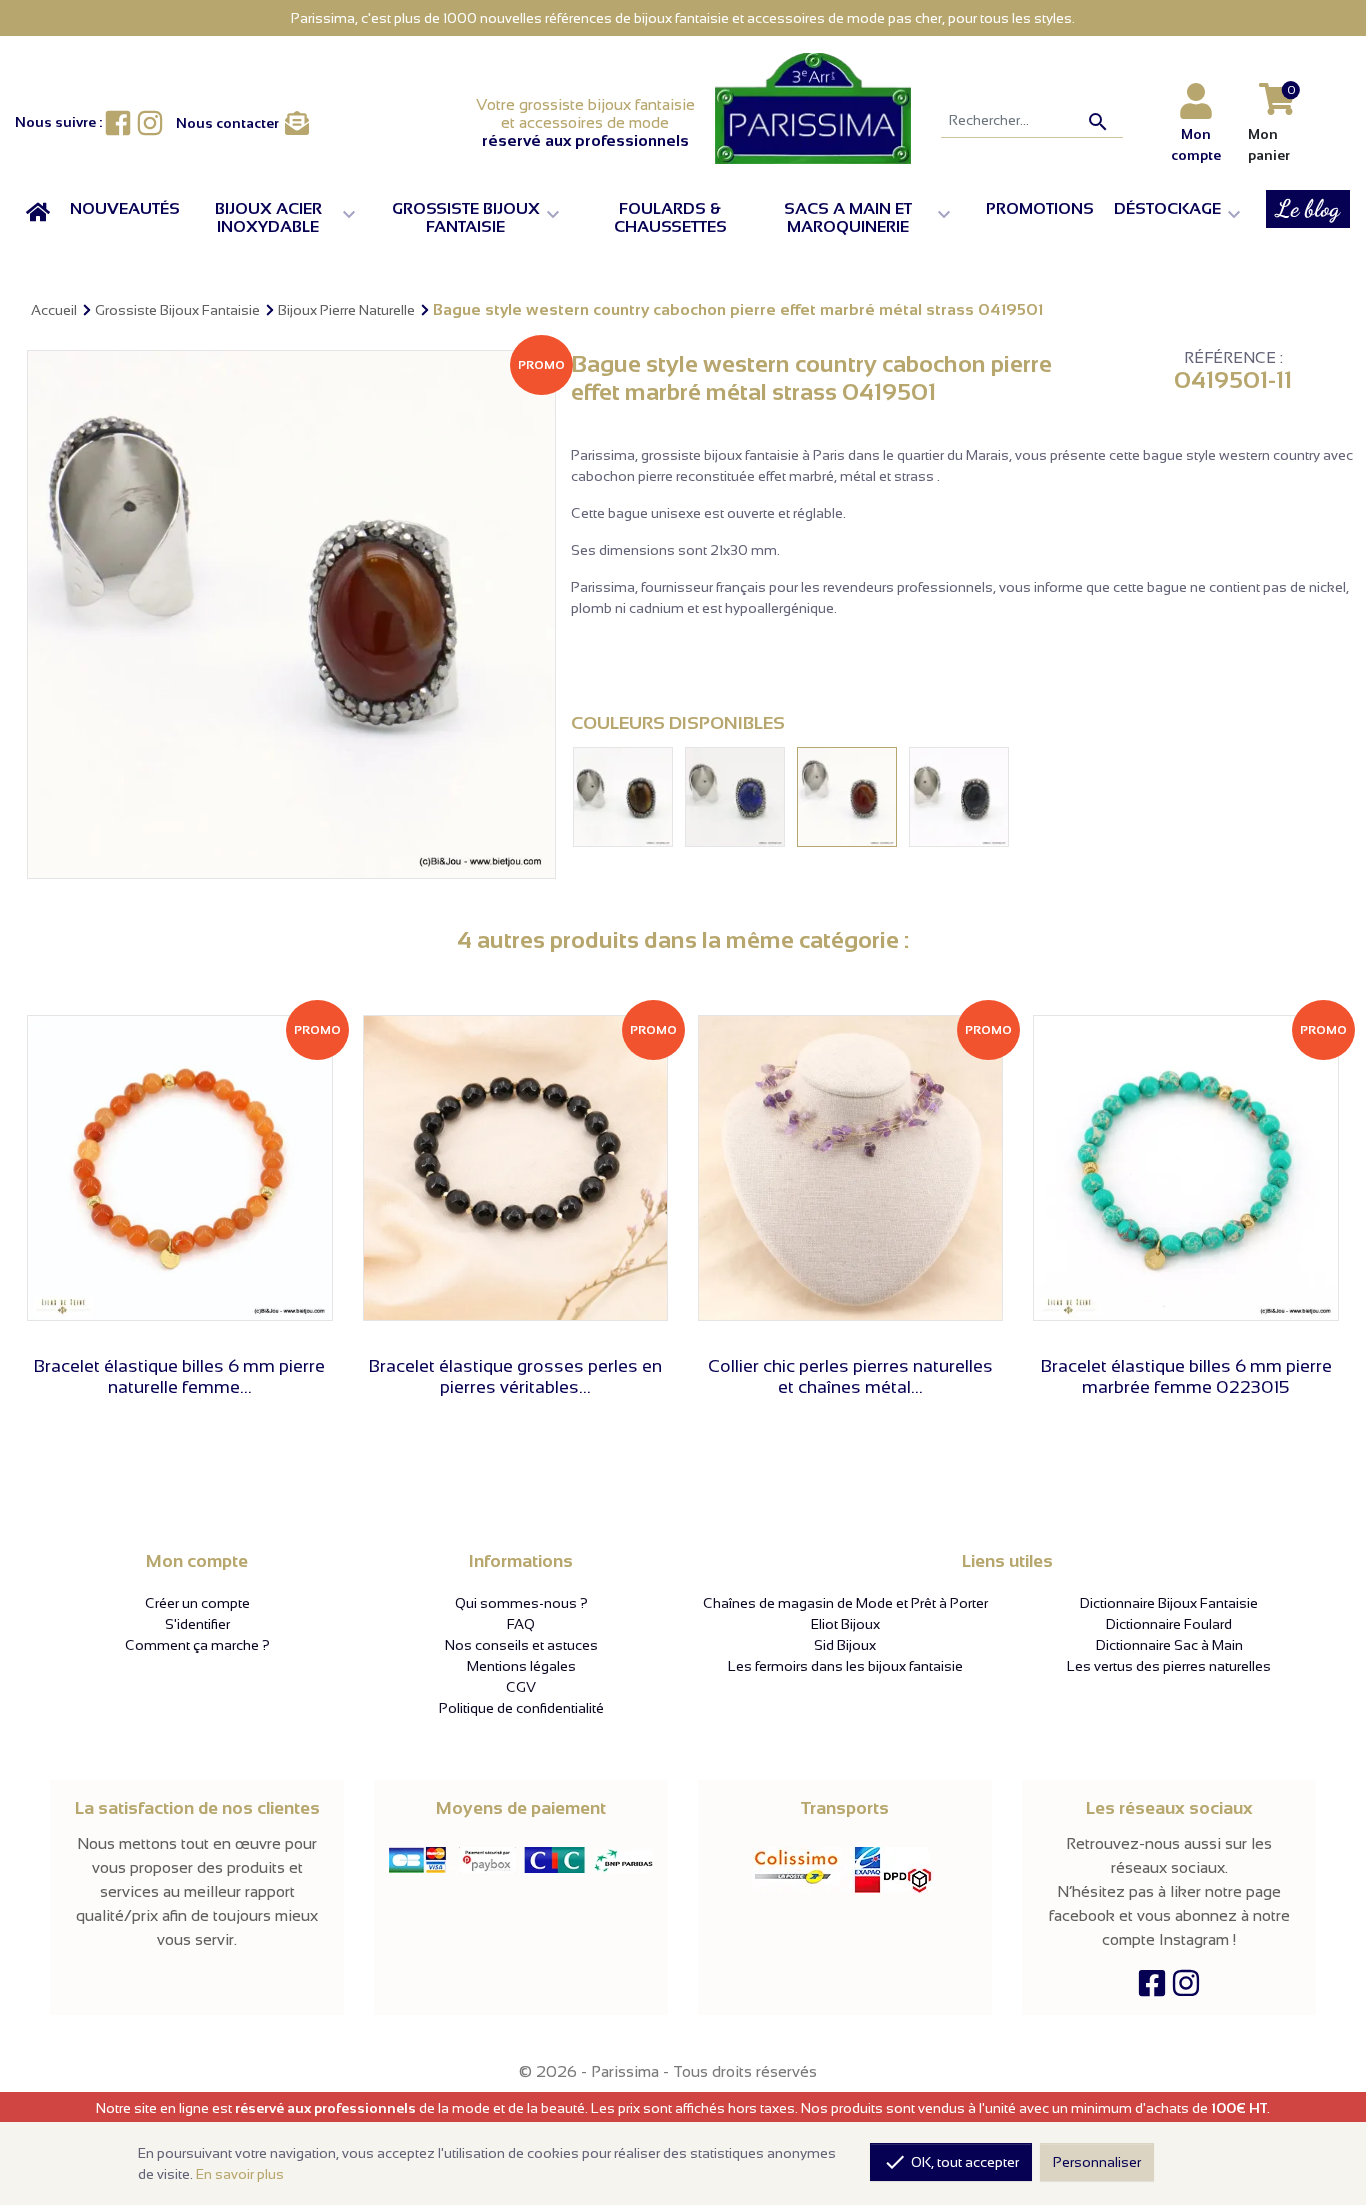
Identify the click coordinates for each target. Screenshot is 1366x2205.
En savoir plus (240, 2174)
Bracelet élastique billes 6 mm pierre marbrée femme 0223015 (1186, 1377)
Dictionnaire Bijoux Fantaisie (1169, 1603)
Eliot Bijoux (845, 1624)
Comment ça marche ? (197, 1645)
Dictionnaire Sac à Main (1169, 1645)
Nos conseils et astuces (521, 1645)
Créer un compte (197, 1603)
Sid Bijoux (845, 1645)
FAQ (521, 1624)
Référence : (1233, 358)
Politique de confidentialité (521, 1708)
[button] (285, 218)
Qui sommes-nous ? (521, 1603)
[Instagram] (1186, 1987)
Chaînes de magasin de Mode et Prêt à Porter (845, 1603)
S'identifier (197, 1624)
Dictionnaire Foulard (1169, 1624)
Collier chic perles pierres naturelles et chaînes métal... (850, 1377)
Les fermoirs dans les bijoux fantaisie (845, 1666)
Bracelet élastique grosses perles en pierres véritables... (515, 1377)
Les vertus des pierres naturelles (1169, 1666)
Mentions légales (521, 1666)
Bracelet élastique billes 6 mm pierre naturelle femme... (179, 1377)
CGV (521, 1687)
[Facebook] (1152, 1987)
